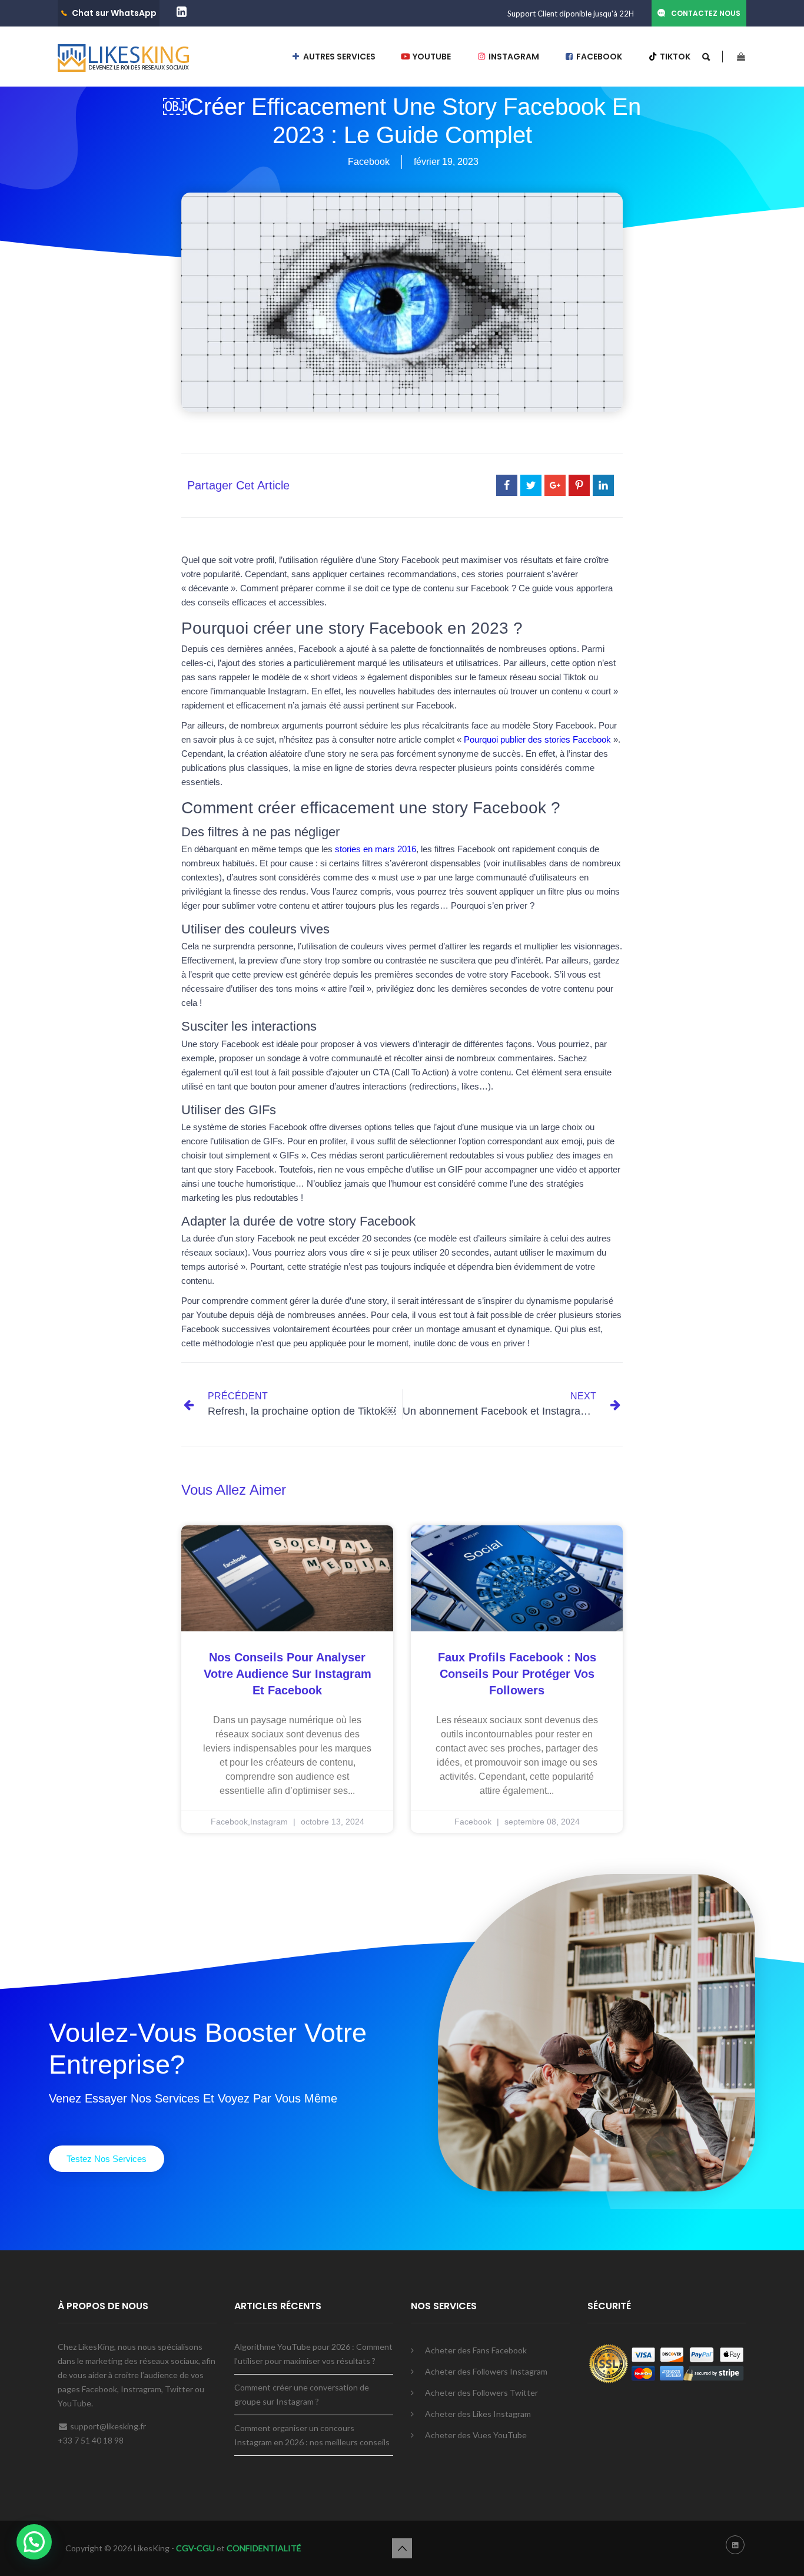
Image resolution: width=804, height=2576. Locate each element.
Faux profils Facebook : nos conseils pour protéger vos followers (517, 1674)
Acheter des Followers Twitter (481, 2393)
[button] (107, 2159)
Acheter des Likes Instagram (478, 2414)
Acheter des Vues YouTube (476, 2435)
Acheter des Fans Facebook (476, 2350)
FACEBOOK (598, 57)
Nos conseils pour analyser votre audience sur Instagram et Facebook (288, 1674)
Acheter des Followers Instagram (486, 2371)
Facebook (369, 162)
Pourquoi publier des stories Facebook (539, 739)
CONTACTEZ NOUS (706, 13)
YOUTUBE (431, 57)
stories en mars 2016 (376, 849)
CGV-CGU (195, 2548)
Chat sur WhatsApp (114, 13)
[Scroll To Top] (402, 2548)
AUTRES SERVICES (338, 57)
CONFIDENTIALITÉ (264, 2548)
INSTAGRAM (513, 57)
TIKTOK (674, 57)
